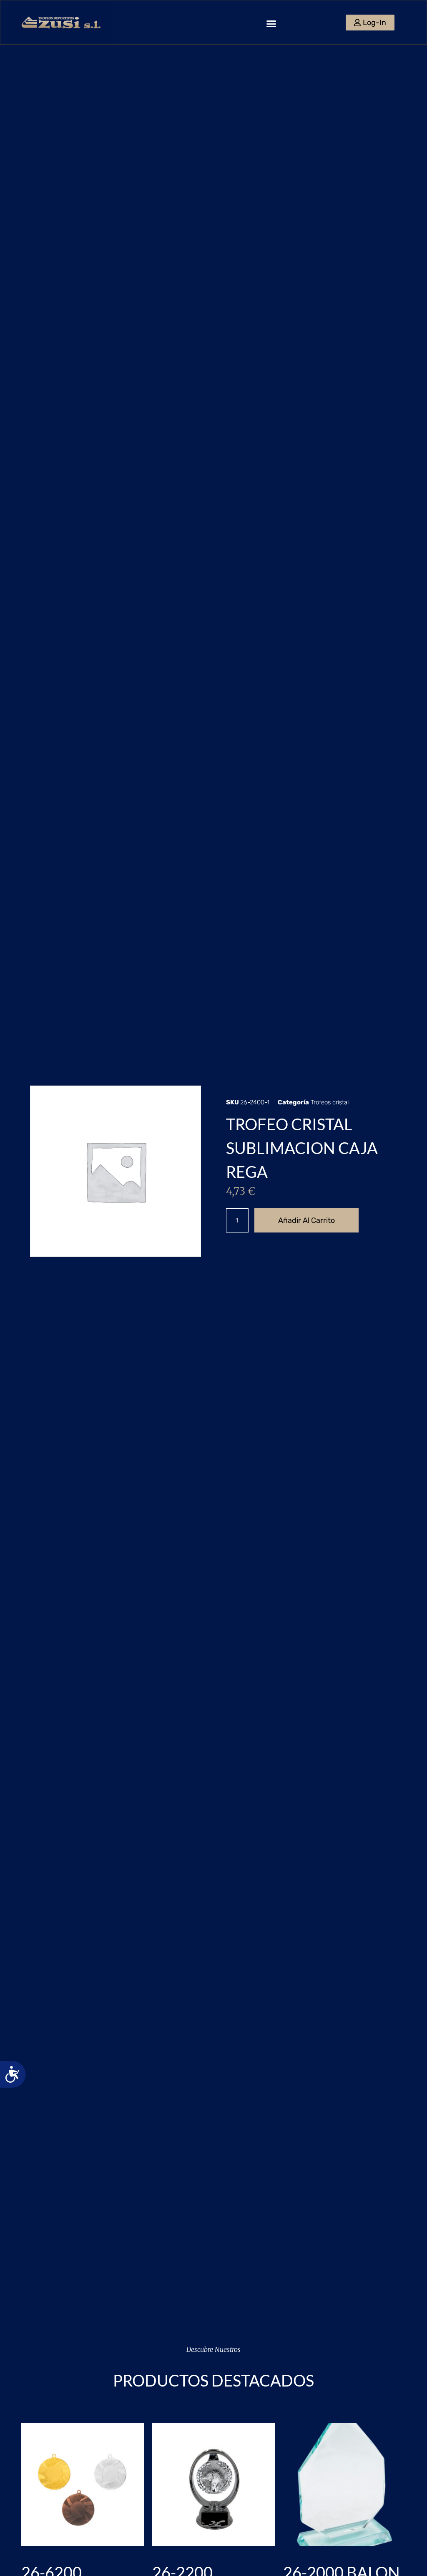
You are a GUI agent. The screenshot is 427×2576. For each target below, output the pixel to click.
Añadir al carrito (306, 1220)
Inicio (37, 1065)
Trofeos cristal (70, 1065)
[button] (271, 23)
